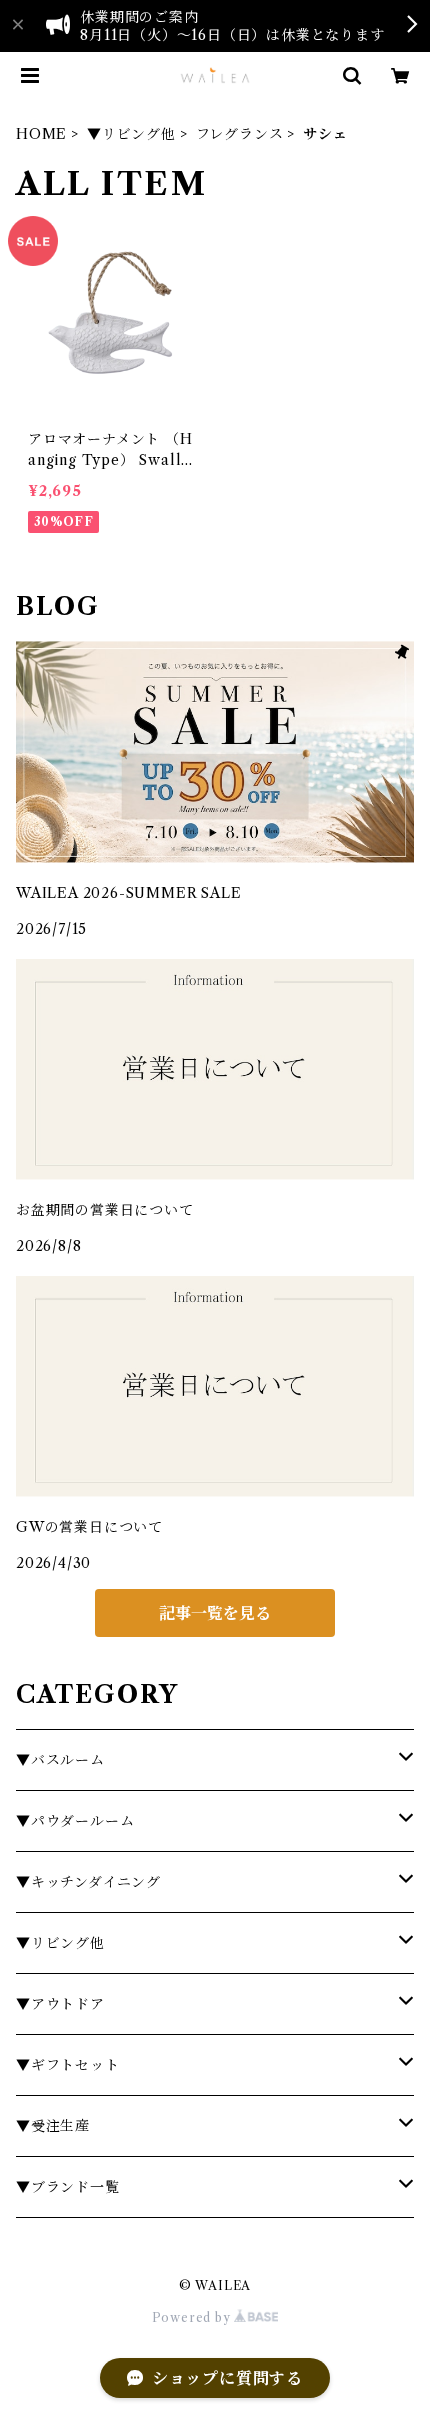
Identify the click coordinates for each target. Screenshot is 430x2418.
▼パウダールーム (75, 1821)
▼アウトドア (60, 2004)
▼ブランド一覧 (68, 2187)
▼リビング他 (131, 134)
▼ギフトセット (68, 2065)
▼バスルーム (60, 1760)
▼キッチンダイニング (88, 1882)
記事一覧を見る (215, 1613)
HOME (41, 134)
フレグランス (240, 134)
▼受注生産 (53, 2126)
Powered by (193, 2317)
